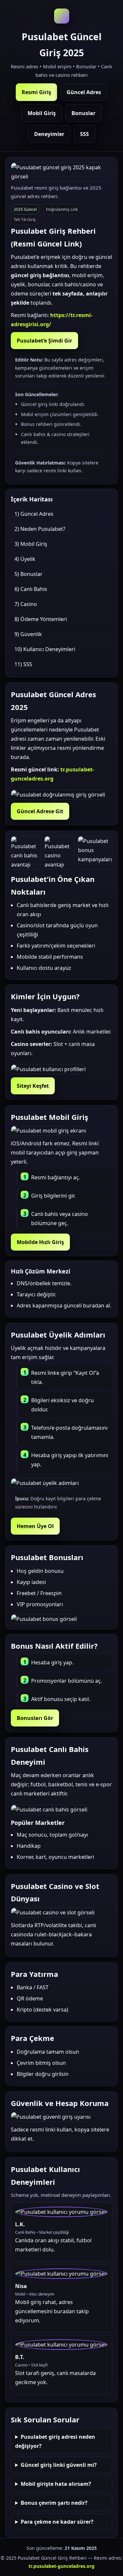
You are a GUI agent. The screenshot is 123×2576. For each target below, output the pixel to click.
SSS (84, 134)
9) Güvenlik (28, 634)
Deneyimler (49, 134)
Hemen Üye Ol (35, 1526)
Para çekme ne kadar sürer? (57, 2522)
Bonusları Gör (35, 1718)
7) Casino (26, 604)
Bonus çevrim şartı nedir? (54, 2503)
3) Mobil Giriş (31, 544)
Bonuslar (83, 113)
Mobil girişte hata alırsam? (56, 2484)
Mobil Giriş (42, 113)
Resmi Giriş (36, 92)
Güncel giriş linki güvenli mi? (59, 2465)
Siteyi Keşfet (33, 1086)
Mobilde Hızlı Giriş (40, 1242)
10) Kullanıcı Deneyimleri (45, 649)
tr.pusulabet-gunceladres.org (61, 2566)
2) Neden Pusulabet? (40, 529)
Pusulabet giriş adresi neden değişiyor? (55, 2441)
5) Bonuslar (29, 574)
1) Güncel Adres (34, 514)
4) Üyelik (25, 559)
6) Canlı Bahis (31, 589)
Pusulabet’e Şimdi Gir (44, 341)
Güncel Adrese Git (40, 811)
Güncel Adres (84, 92)
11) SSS (23, 664)
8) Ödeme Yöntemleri (41, 619)
